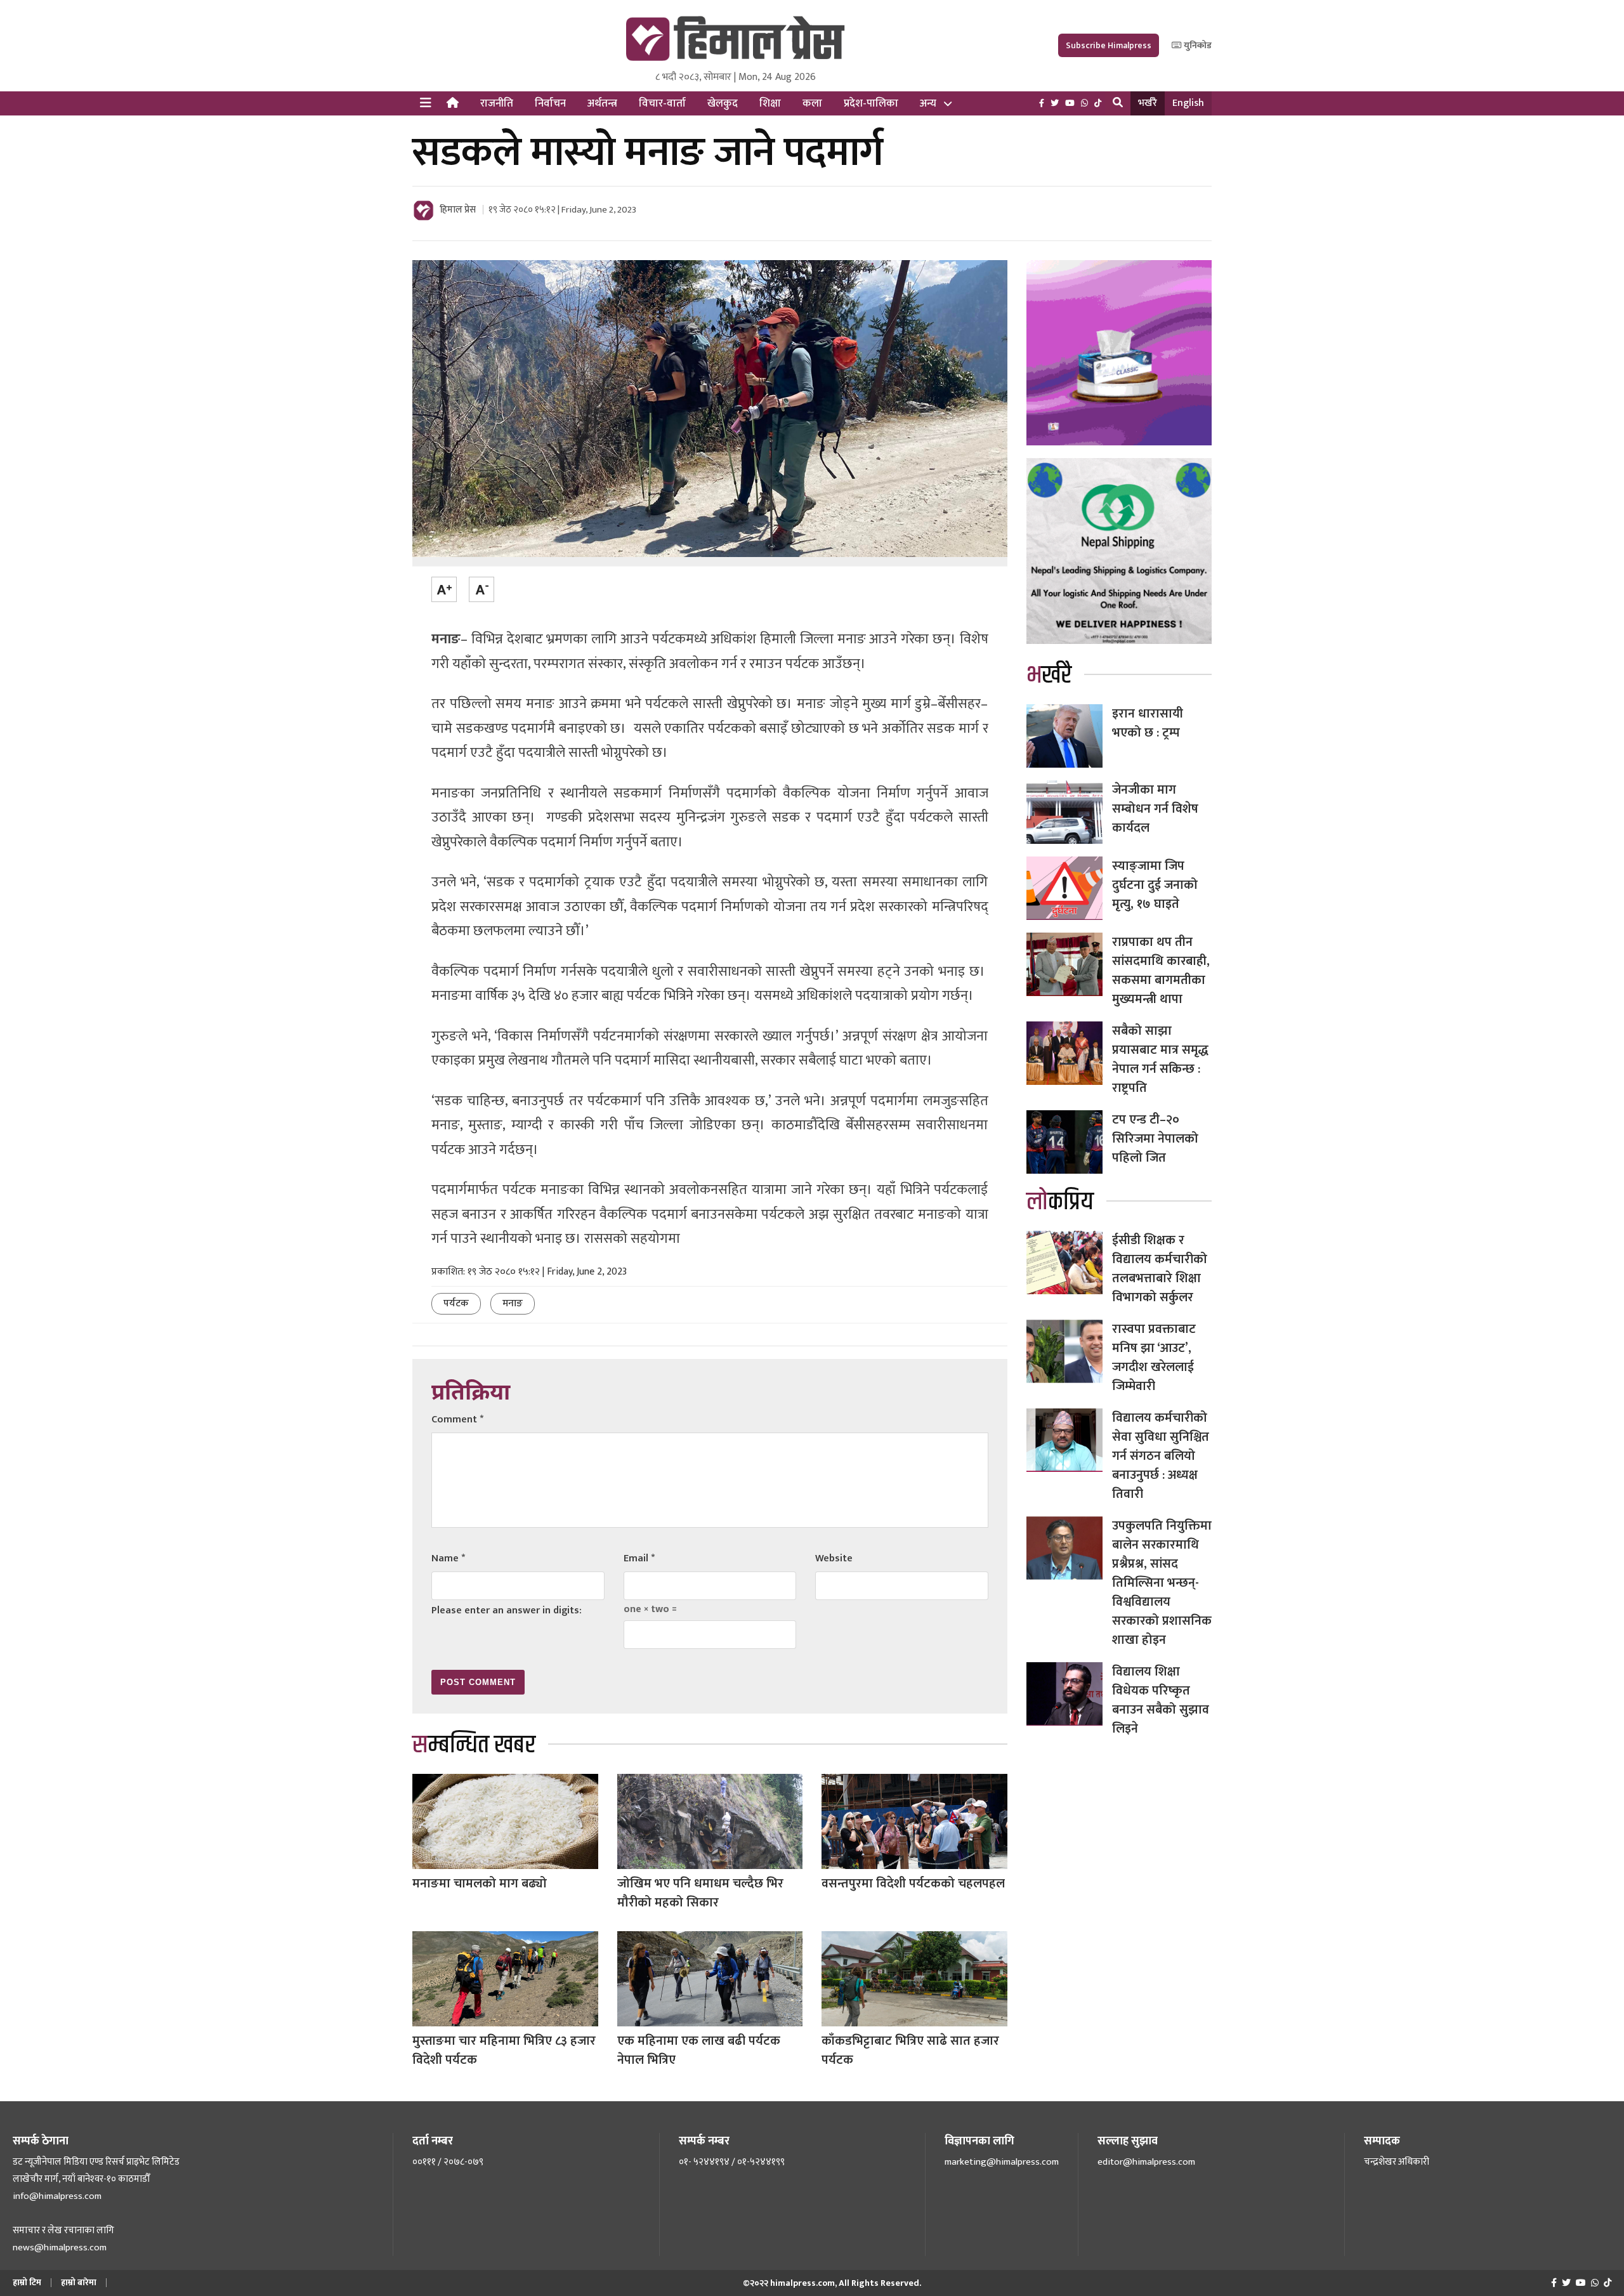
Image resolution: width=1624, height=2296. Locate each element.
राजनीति (497, 103)
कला (812, 103)
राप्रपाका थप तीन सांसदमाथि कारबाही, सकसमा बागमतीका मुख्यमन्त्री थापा (1161, 971)
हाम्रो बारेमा (79, 2282)
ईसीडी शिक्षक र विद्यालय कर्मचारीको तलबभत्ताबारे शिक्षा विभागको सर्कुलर (1160, 1269)
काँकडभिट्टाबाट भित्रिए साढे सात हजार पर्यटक (910, 2050)
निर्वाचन (550, 103)
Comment (457, 1420)
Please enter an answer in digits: (507, 1610)
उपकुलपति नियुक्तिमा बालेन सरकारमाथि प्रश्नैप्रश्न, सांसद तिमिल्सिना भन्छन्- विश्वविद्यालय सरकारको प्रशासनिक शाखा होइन (1162, 1583)
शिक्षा (770, 103)
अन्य (928, 103)
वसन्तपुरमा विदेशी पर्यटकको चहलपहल (913, 1884)
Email (639, 1558)
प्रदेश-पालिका (871, 103)
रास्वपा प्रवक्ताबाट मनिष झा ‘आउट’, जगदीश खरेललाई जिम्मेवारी (1154, 1358)
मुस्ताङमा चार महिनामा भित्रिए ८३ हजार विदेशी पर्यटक (504, 2050)
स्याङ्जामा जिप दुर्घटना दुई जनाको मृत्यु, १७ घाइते (1155, 885)
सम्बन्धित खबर (474, 1745)
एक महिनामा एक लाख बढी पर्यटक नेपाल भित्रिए (699, 2050)
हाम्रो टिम (27, 2282)
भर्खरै (1148, 103)
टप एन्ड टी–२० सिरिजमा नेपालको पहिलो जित (1155, 1139)
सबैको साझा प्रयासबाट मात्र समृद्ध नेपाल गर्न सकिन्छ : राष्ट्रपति (1160, 1059)
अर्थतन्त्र (602, 103)
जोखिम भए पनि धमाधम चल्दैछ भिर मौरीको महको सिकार (700, 1893)
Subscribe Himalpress (1109, 45)
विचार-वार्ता (662, 103)
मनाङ (513, 1303)
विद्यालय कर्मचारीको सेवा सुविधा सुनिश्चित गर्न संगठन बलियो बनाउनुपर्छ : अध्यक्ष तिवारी (1161, 1456)
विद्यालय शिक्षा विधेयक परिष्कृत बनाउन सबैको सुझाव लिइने (1161, 1700)
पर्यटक (456, 1303)
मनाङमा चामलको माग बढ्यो (480, 1884)
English (1188, 103)
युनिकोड (1197, 45)
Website (834, 1558)
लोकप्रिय (1060, 1202)
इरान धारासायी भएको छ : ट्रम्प (1148, 723)
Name (448, 1558)
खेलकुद (723, 103)
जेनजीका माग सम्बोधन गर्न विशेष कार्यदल (1155, 809)
